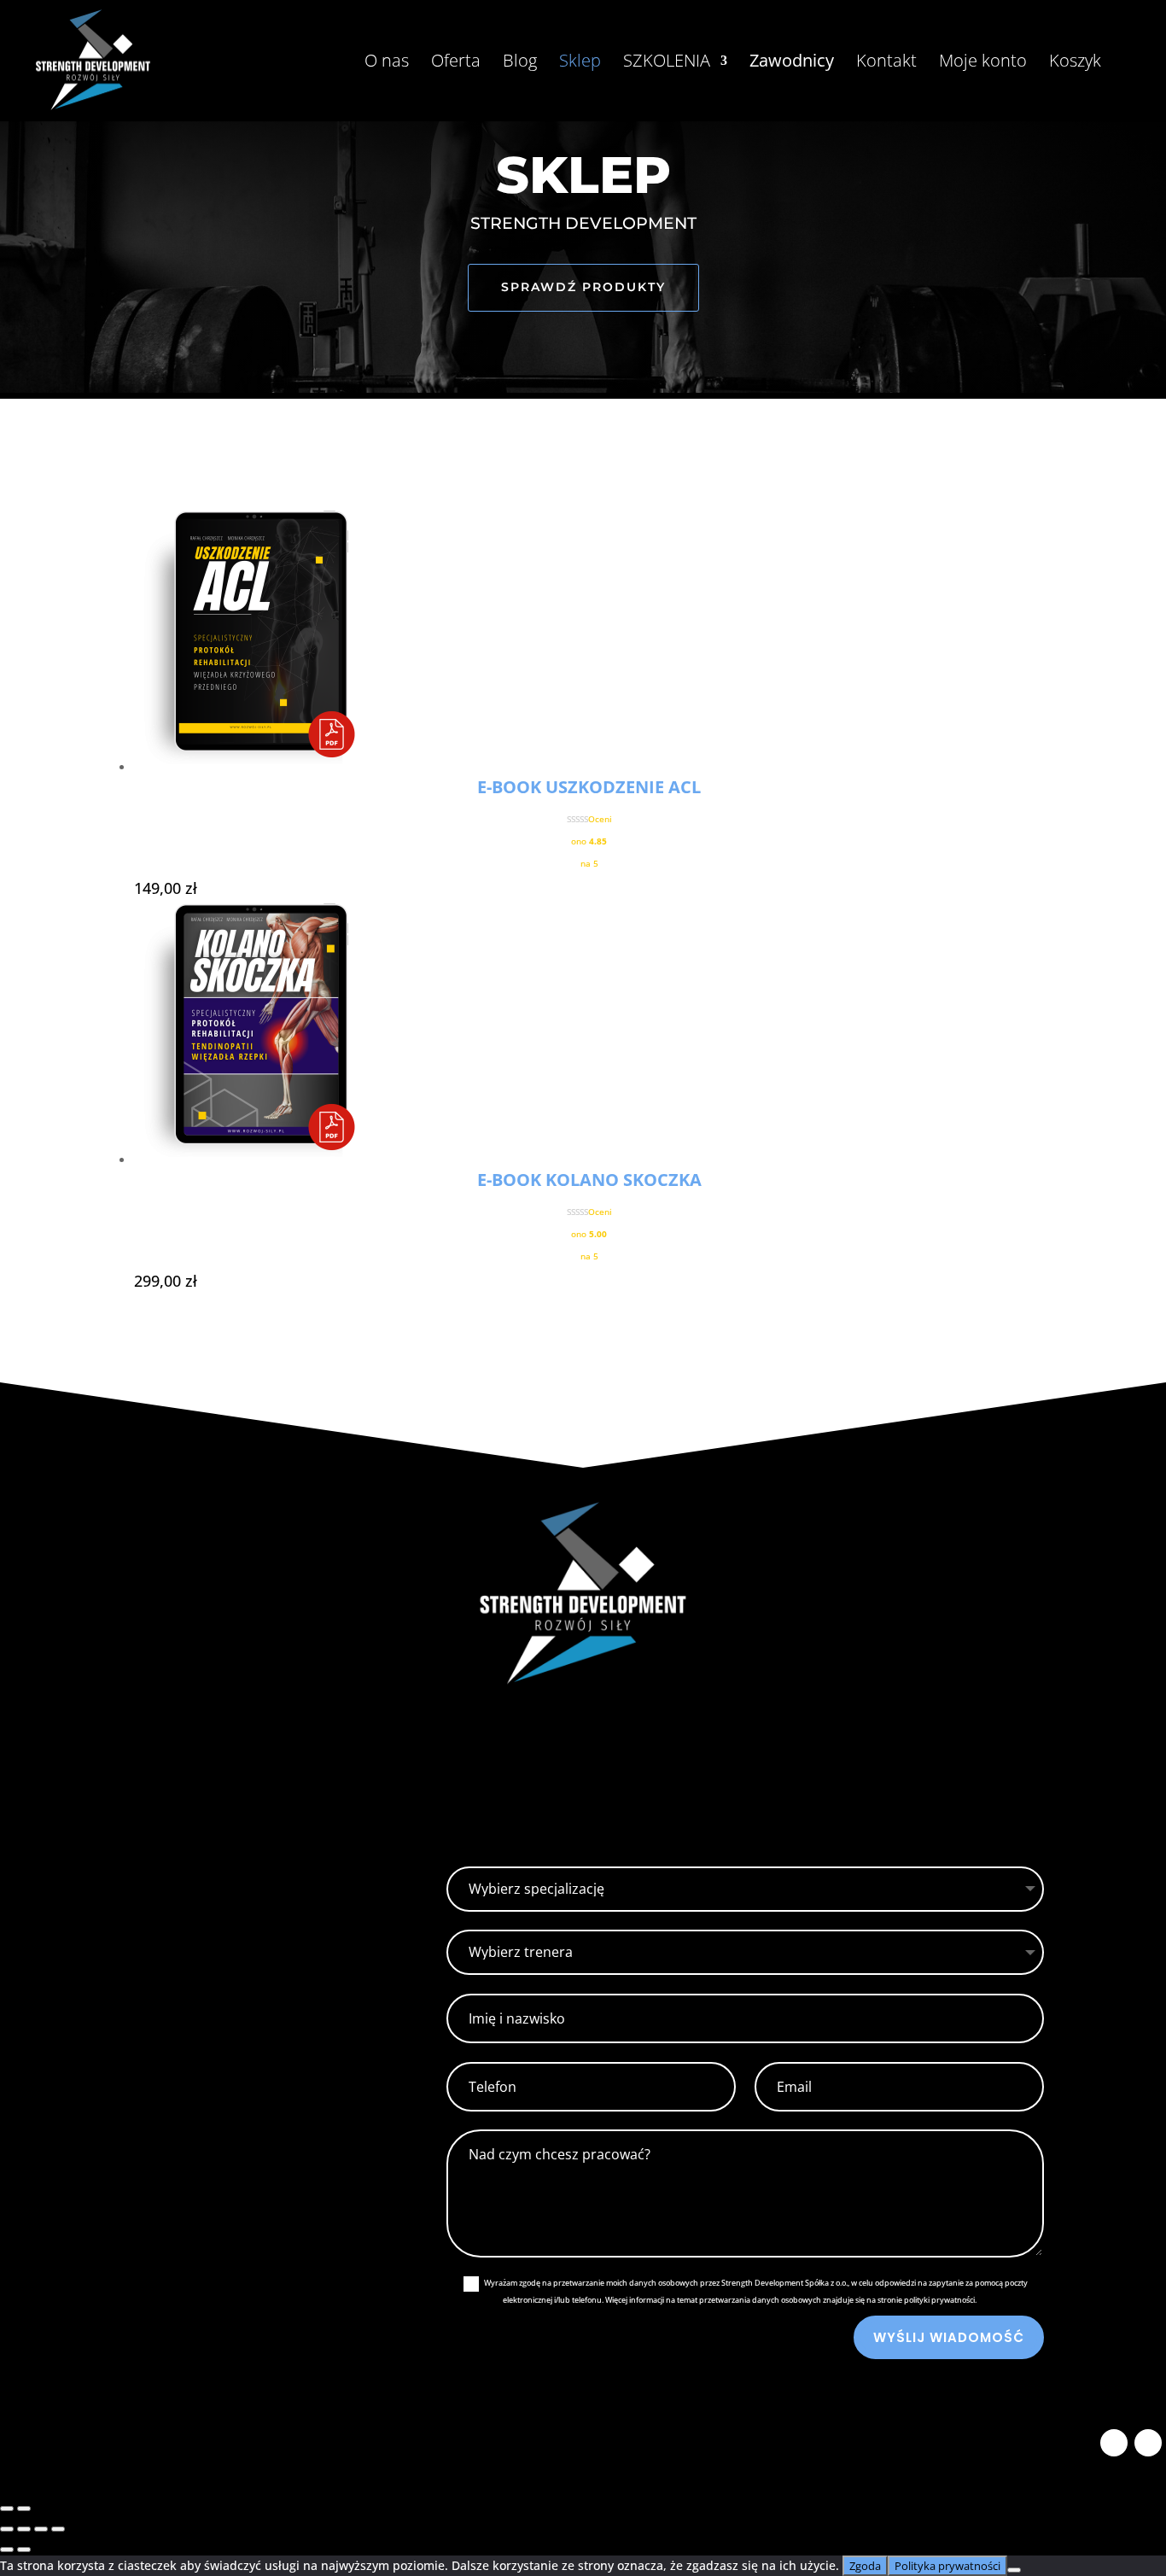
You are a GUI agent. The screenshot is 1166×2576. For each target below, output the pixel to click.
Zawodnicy (792, 63)
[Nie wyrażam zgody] (1014, 2570)
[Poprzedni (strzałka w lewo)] (7, 2509)
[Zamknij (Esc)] (58, 2529)
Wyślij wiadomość (949, 2337)
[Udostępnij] (41, 2529)
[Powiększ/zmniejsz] (7, 2529)
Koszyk (1075, 63)
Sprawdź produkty (583, 287)
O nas (387, 63)
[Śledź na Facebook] (1114, 2443)
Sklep (580, 63)
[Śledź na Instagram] (1148, 2443)
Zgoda (865, 2566)
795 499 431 (200, 2054)
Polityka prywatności (947, 2566)
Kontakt (886, 63)
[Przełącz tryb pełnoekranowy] (24, 2529)
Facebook (195, 1949)
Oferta (456, 63)
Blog (520, 63)
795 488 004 (200, 2078)
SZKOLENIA (667, 63)
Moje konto (983, 63)
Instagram (199, 1874)
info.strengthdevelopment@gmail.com (280, 2153)
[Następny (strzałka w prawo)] (24, 2509)
